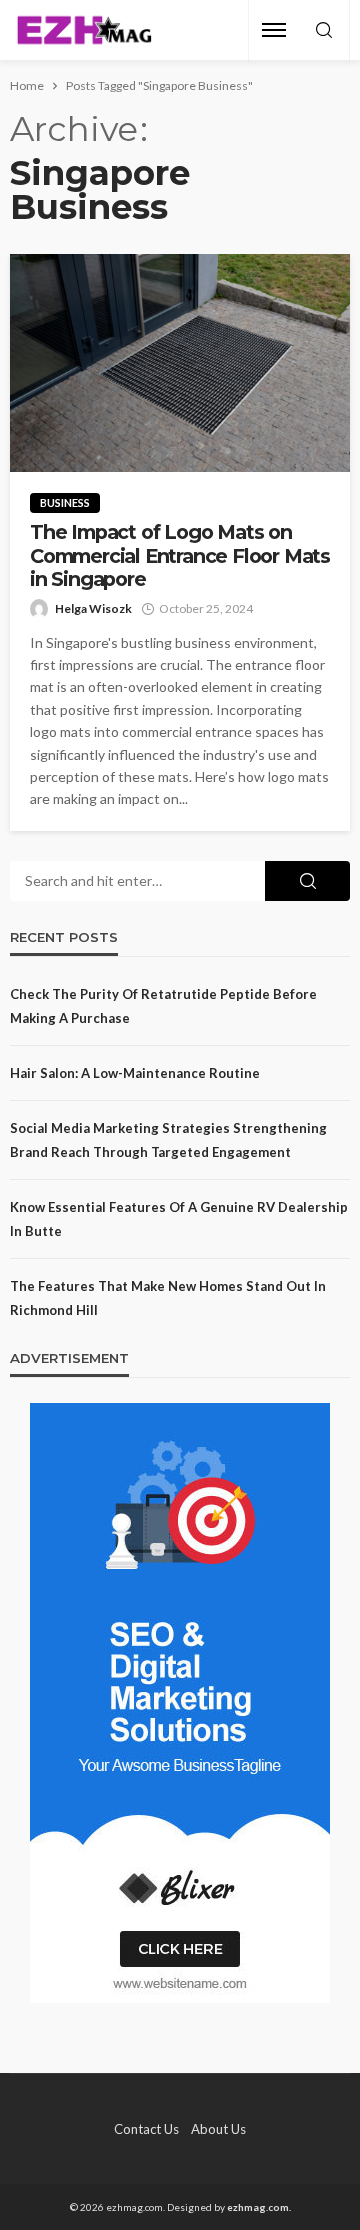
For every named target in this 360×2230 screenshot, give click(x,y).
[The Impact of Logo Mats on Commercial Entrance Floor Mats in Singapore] (180, 363)
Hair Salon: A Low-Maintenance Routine (135, 1073)
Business (65, 502)
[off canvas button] (274, 30)
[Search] (324, 31)
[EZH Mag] (83, 30)
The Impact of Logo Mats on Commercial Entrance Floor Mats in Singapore (180, 556)
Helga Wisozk (93, 608)
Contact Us (146, 2129)
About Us (218, 2129)
